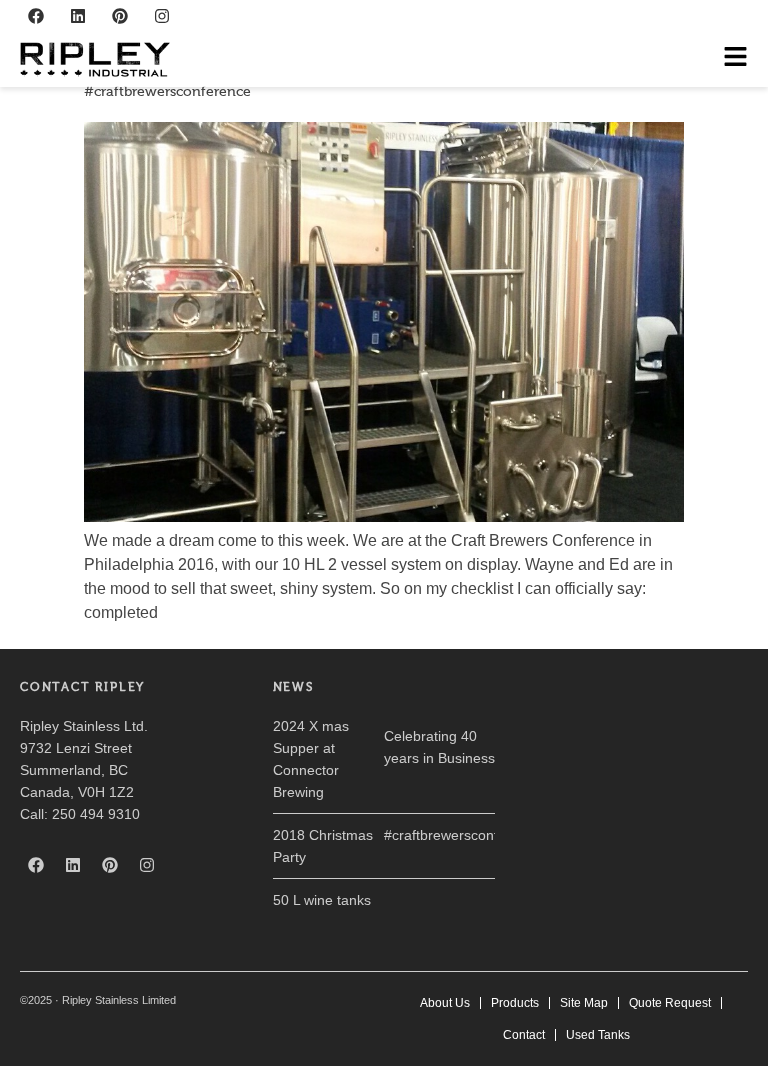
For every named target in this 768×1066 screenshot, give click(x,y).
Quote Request (670, 1003)
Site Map (584, 1003)
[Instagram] (162, 16)
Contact (524, 1035)
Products (515, 1003)
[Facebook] (36, 16)
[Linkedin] (78, 16)
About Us (445, 1003)
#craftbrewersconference (167, 91)
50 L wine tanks (322, 900)
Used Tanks (598, 1035)
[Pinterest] (120, 16)
